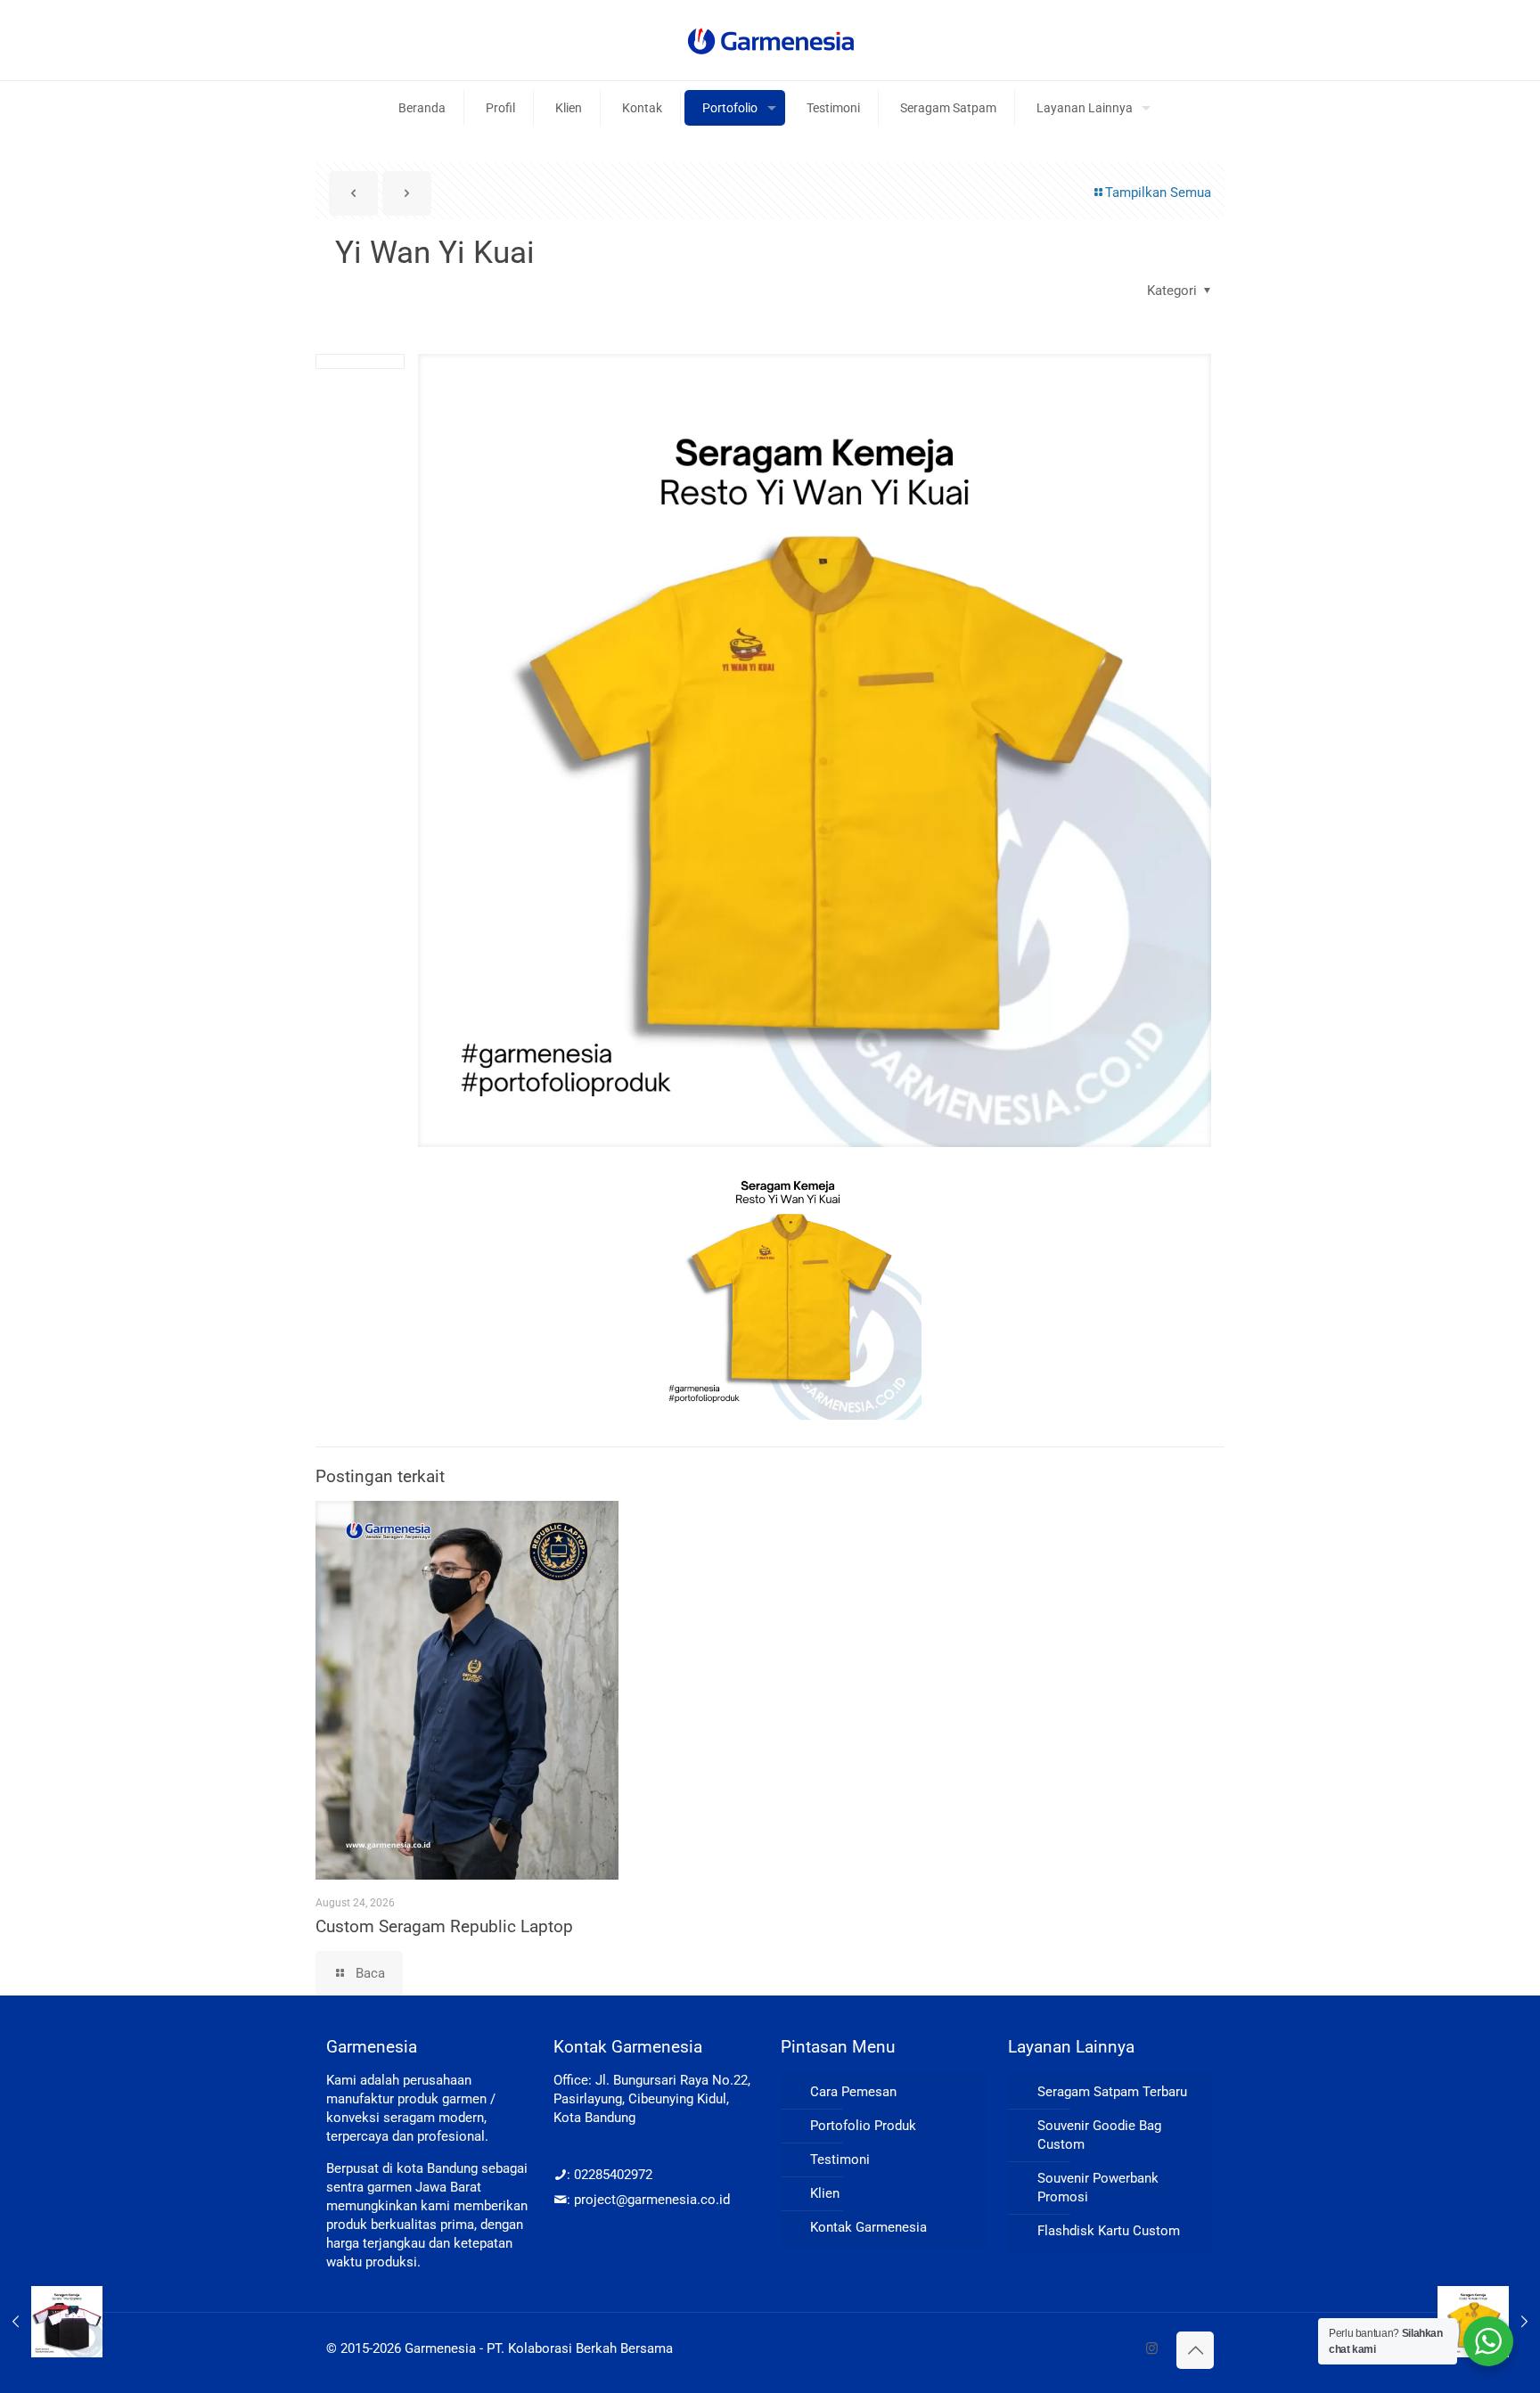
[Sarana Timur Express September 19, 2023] (51, 2322)
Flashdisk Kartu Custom (1109, 2231)
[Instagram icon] (1152, 2348)
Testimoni (840, 2159)
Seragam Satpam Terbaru (1112, 2092)
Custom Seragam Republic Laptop (444, 1926)
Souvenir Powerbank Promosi (1098, 2188)
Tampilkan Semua (1158, 193)
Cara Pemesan (853, 2092)
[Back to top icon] (1195, 2350)
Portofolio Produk (863, 2126)
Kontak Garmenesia (868, 2227)
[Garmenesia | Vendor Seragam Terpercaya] (770, 40)
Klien (825, 2193)
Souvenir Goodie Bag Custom (1099, 2135)
